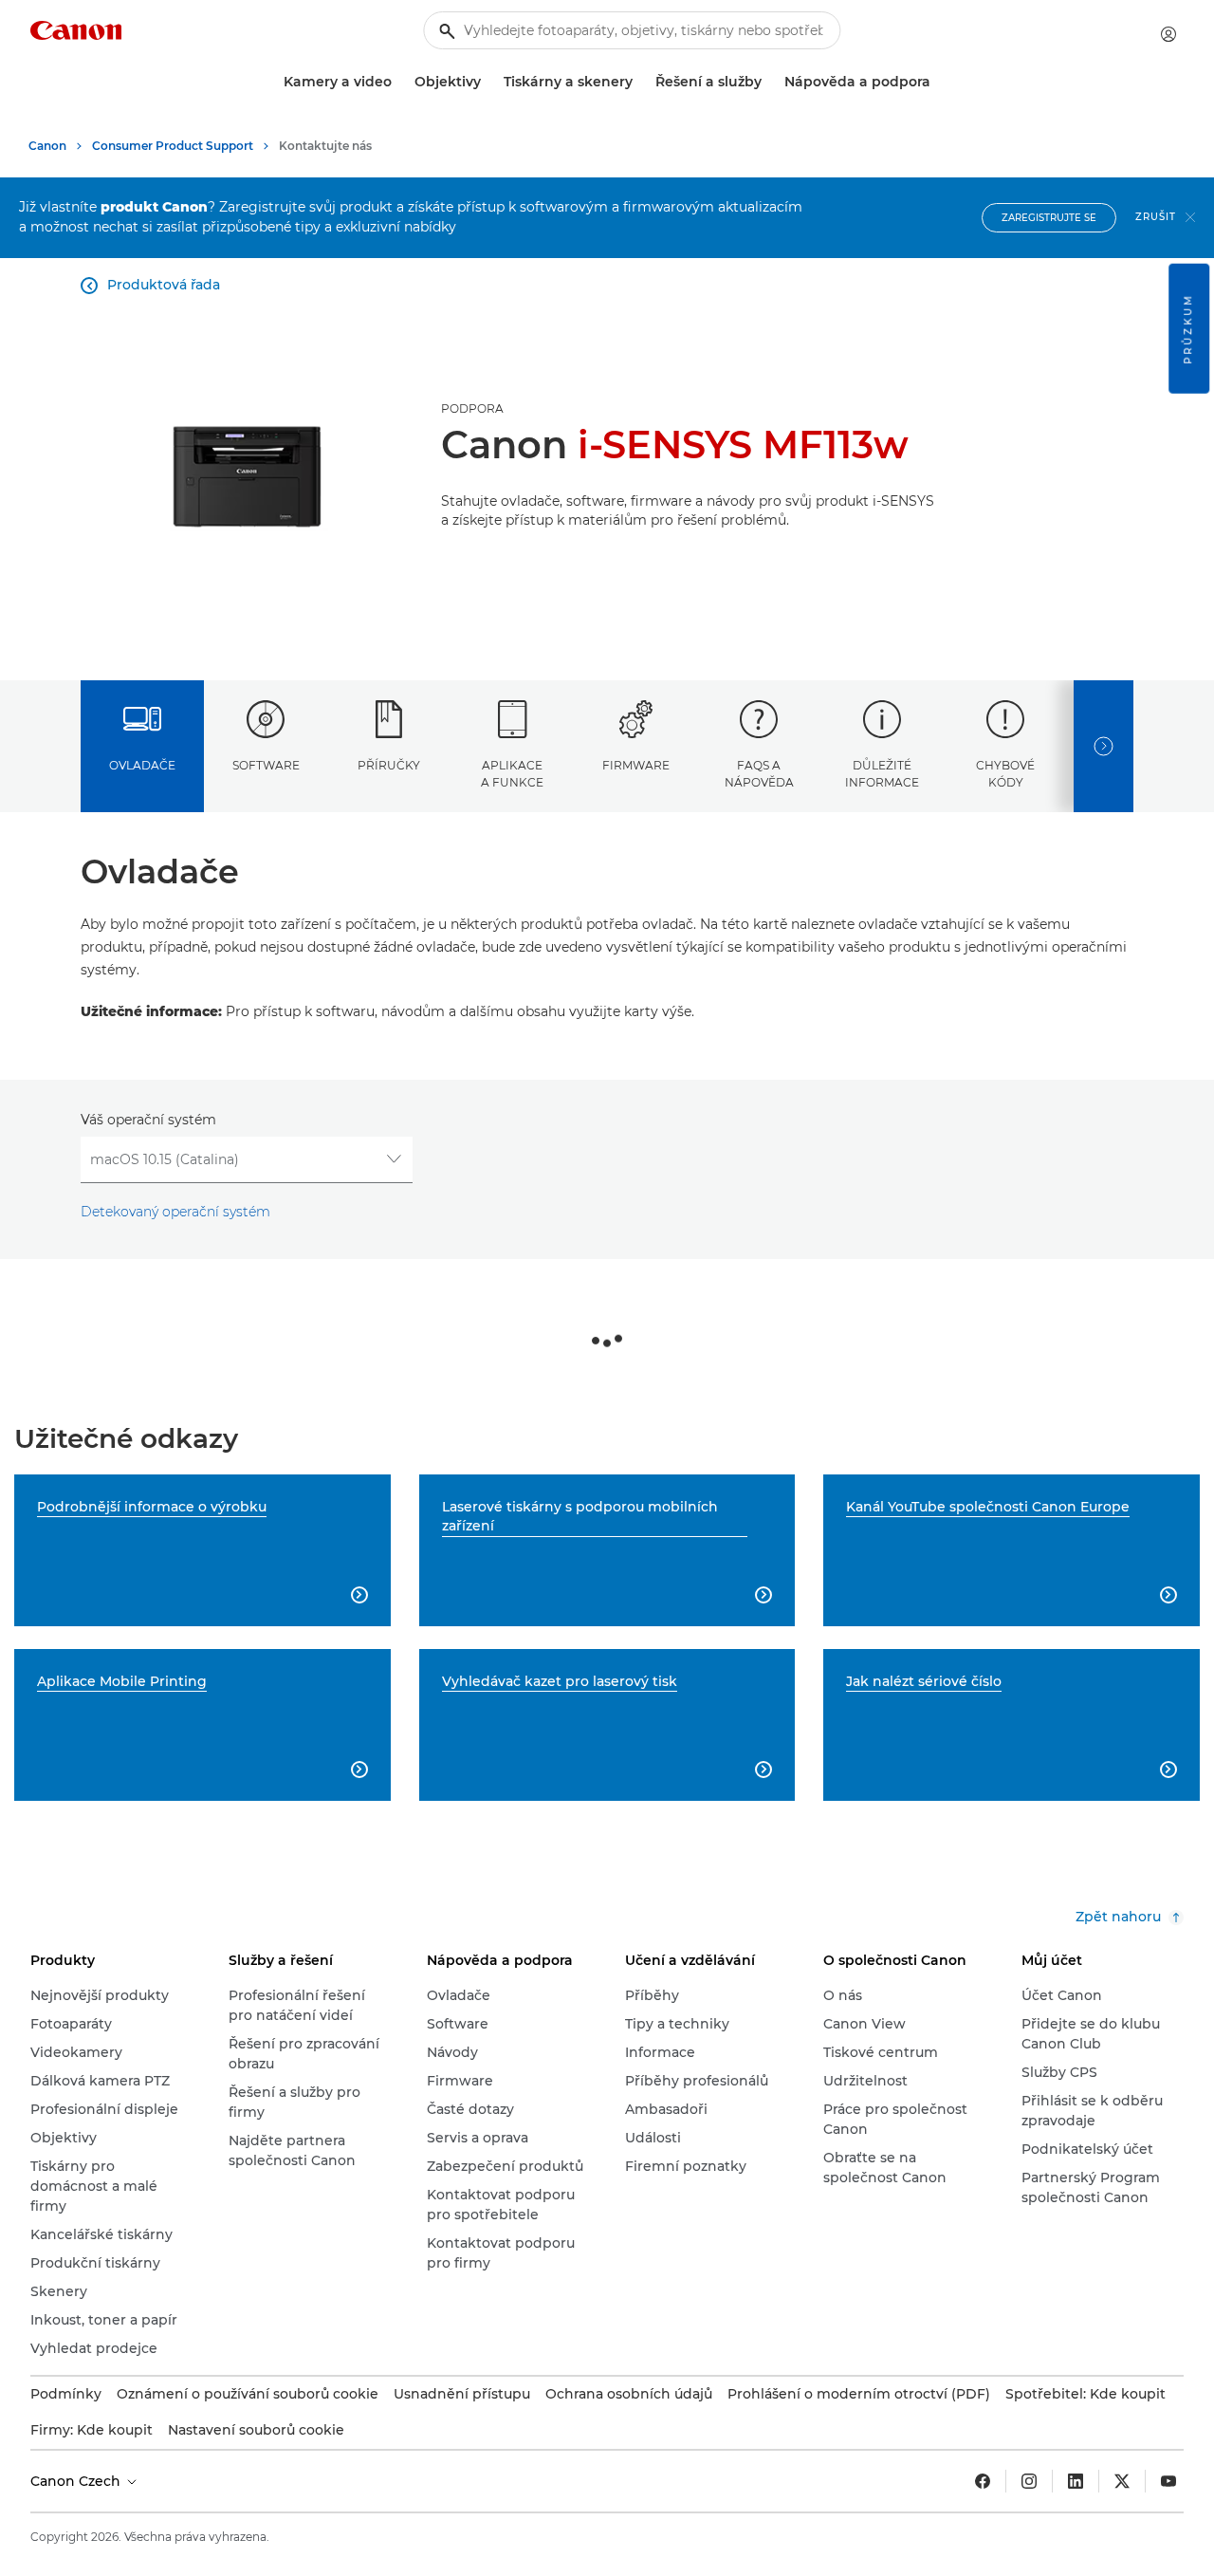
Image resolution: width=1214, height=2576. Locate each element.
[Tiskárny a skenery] (640, 82)
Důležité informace (882, 773)
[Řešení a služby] (769, 82)
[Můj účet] (1168, 34)
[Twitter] (1122, 2481)
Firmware (636, 765)
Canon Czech (77, 2481)
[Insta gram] (1029, 2481)
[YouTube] (1168, 2481)
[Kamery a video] (399, 82)
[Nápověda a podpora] (938, 82)
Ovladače (142, 765)
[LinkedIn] (1076, 2481)
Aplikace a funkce (512, 773)
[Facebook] (983, 2481)
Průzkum (1188, 329)
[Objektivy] (488, 82)
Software (266, 765)
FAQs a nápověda (759, 773)
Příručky (389, 765)
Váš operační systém (148, 1120)
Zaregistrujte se (1049, 218)
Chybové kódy (1005, 773)
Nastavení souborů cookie (256, 2430)
